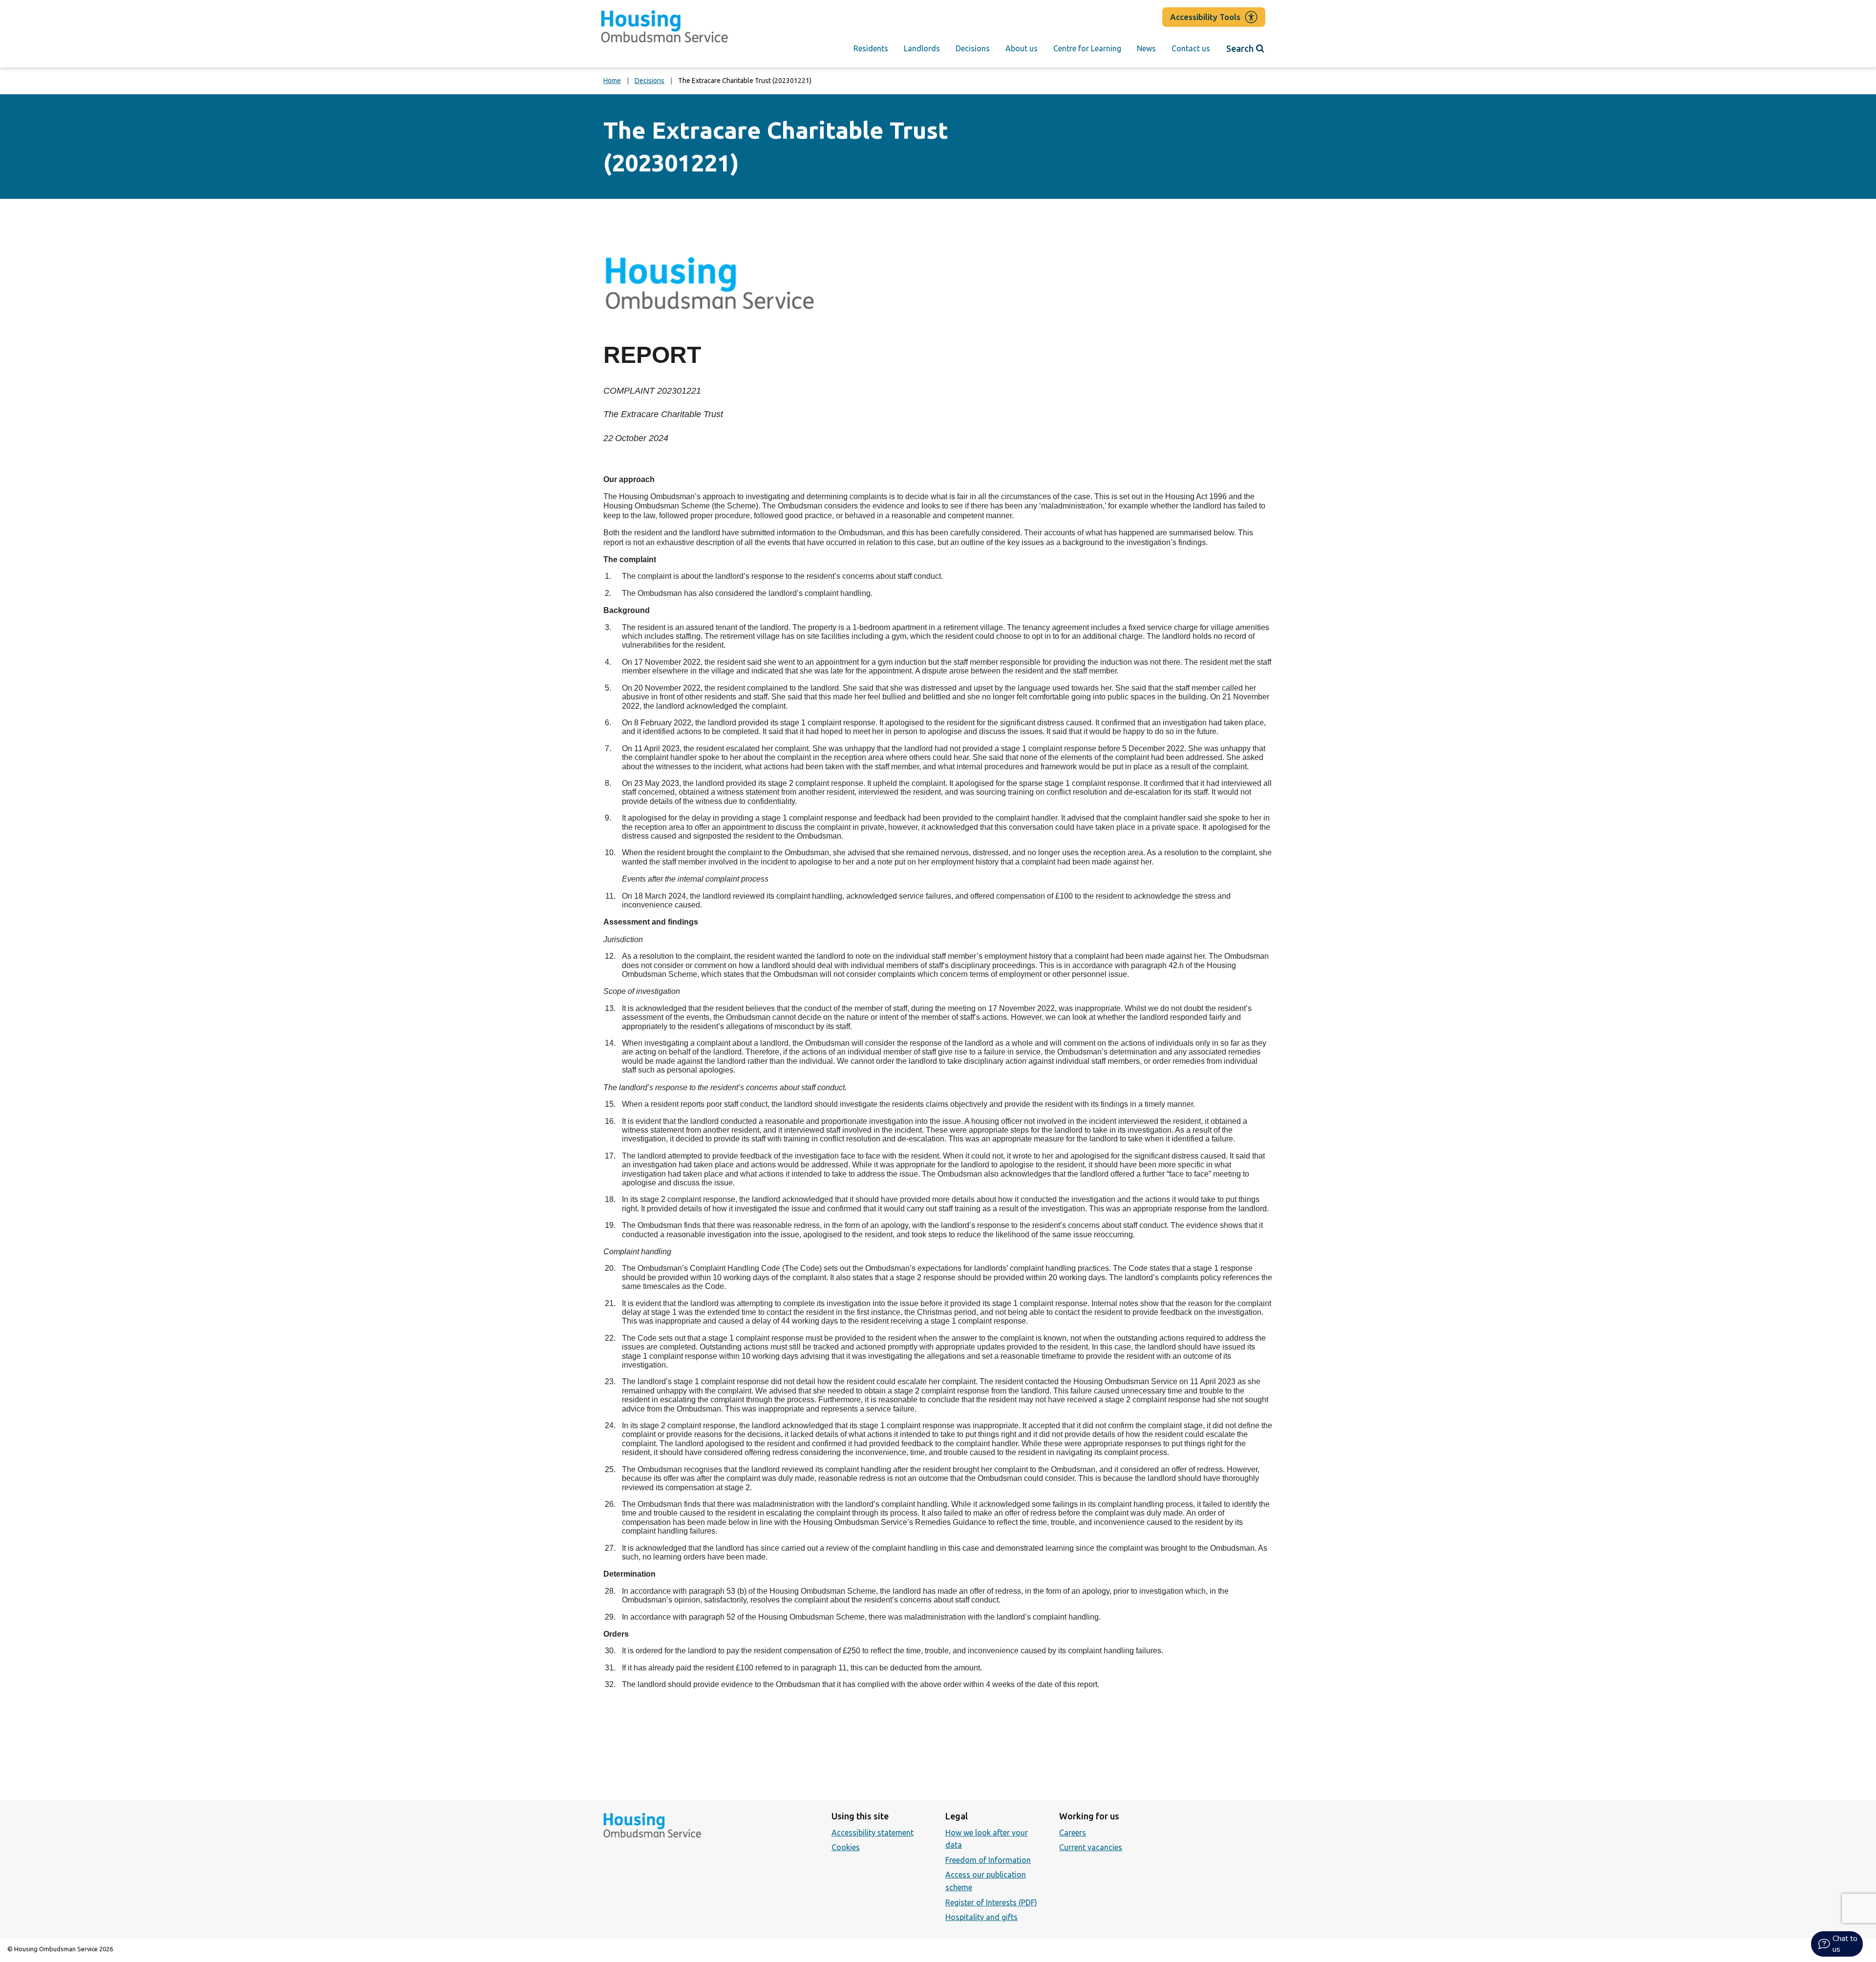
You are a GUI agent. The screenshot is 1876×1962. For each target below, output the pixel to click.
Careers (1073, 1833)
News (1146, 48)
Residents (871, 48)
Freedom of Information (988, 1860)
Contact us (1191, 48)
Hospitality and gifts (981, 1917)
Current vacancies (1091, 1847)
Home (612, 81)
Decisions (973, 48)
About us (1022, 48)
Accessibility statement (873, 1833)
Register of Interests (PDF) (991, 1902)
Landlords (922, 48)
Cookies (846, 1847)
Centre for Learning (1087, 48)
